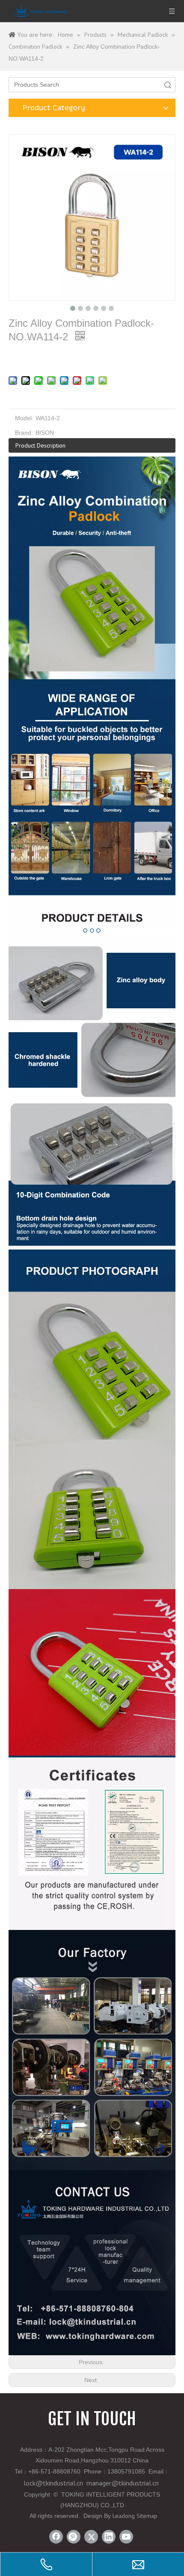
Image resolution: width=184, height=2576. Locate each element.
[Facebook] (56, 2537)
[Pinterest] (74, 2537)
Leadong (124, 2516)
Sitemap (147, 2516)
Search (168, 85)
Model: (24, 418)
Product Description (40, 445)
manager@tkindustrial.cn (123, 2483)
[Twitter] (91, 2537)
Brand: (24, 433)
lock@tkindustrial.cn (53, 2483)
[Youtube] (126, 2537)
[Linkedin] (109, 2537)
